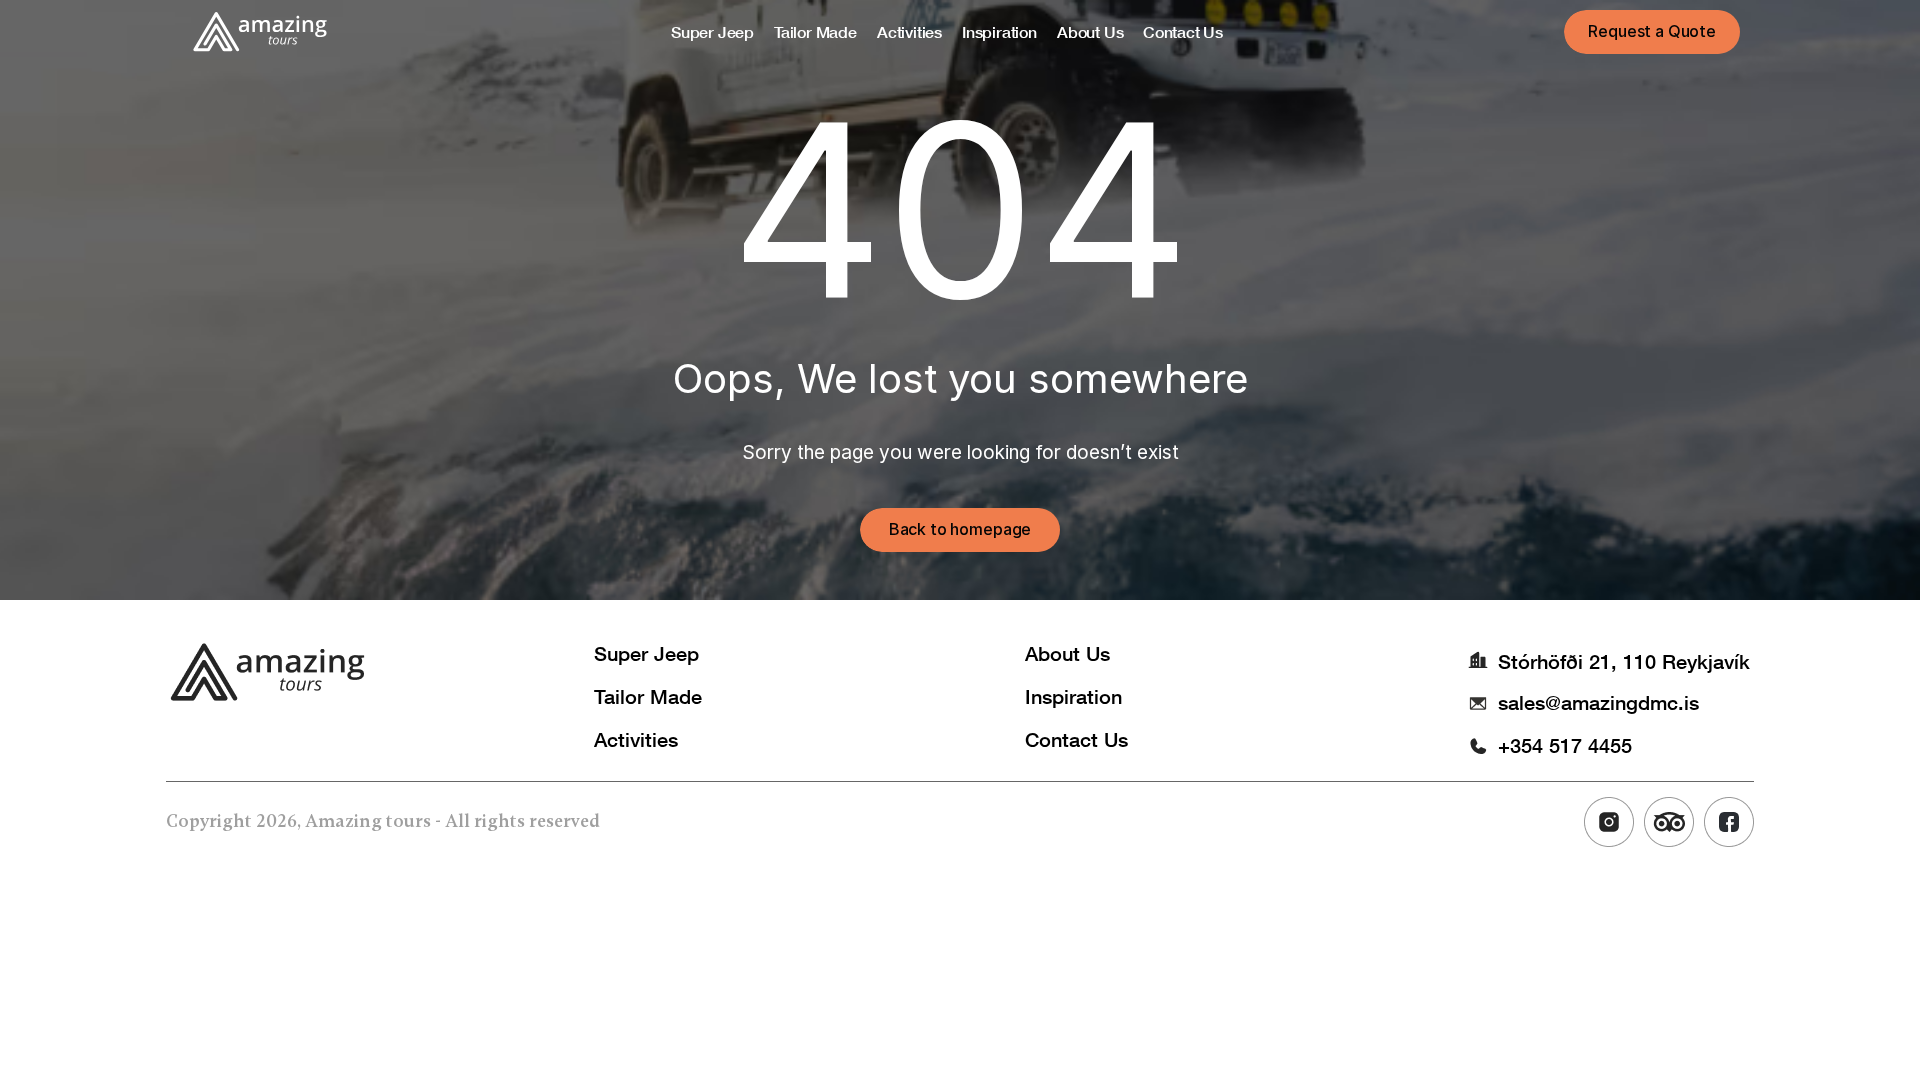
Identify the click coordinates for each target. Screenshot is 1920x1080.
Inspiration (1073, 696)
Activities (636, 739)
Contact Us (1076, 739)
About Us (1067, 653)
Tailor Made (648, 696)
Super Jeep (646, 653)
